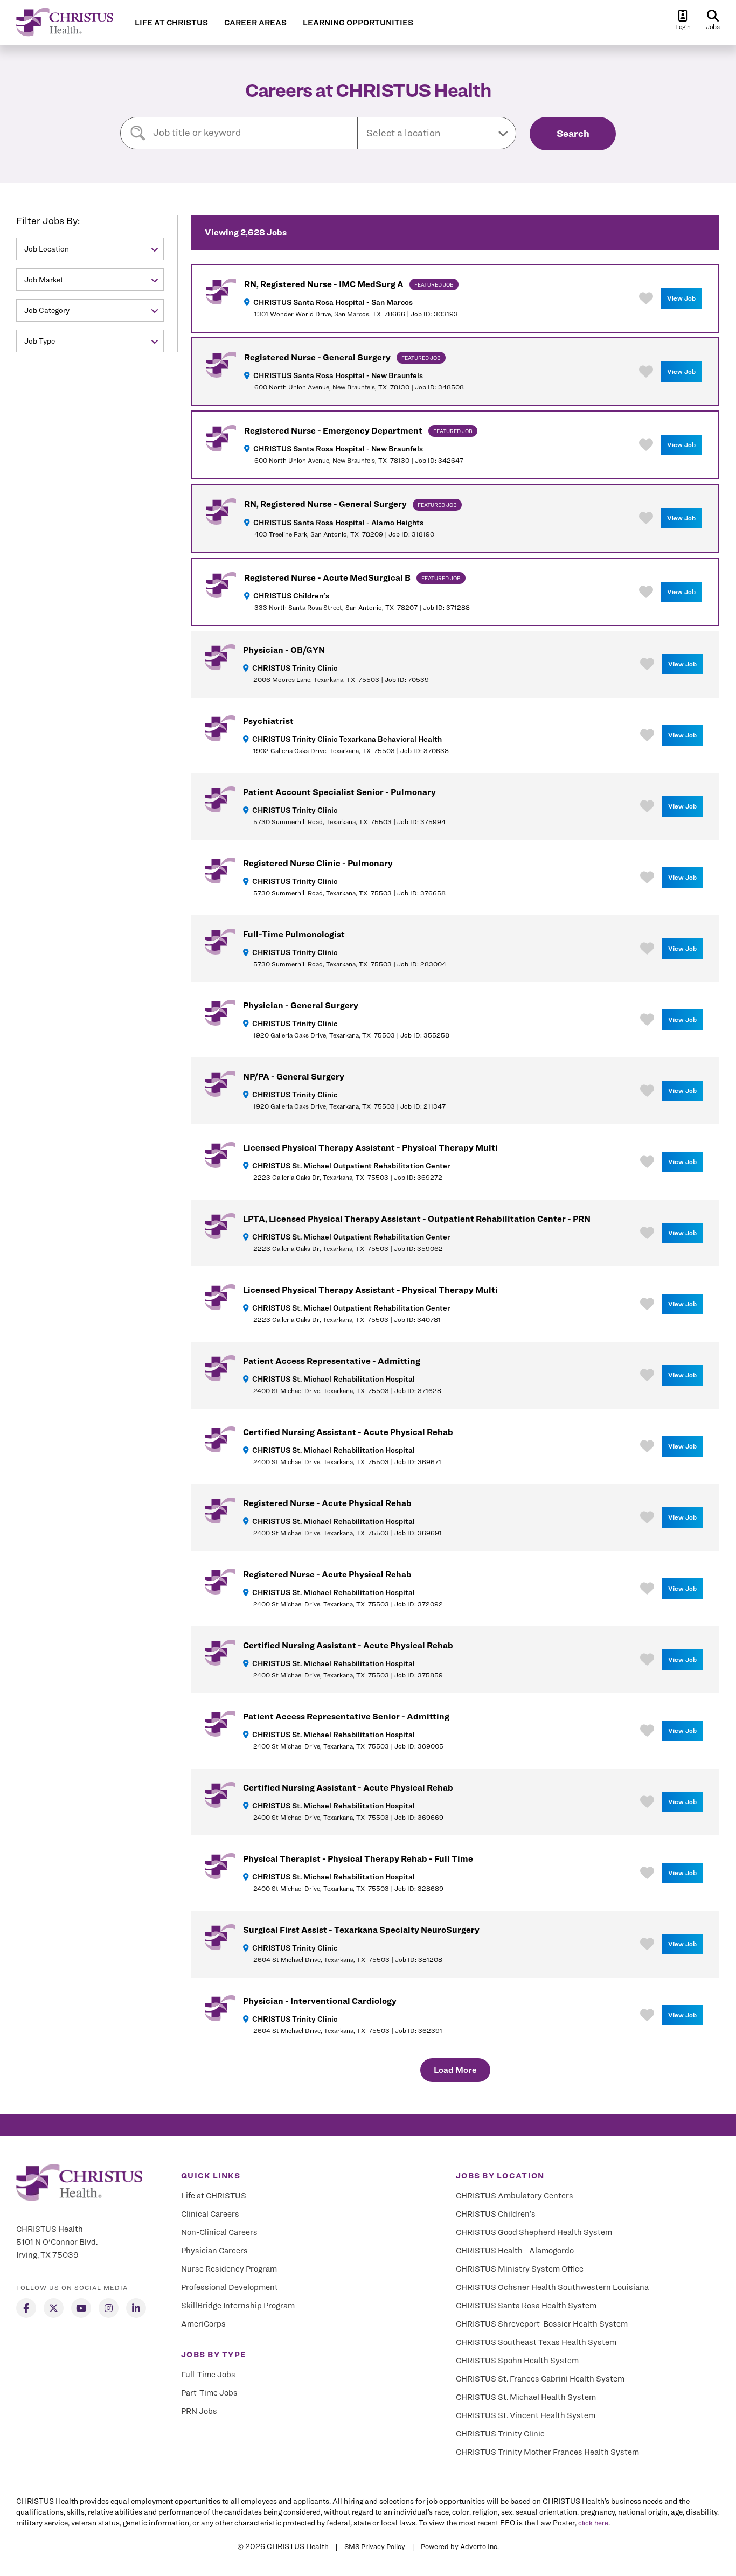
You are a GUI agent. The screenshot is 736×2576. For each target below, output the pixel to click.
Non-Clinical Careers (219, 2232)
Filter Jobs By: (48, 221)
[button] (437, 133)
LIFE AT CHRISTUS (171, 23)
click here (593, 2523)
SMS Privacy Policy (375, 2546)
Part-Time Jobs (209, 2393)
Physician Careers (214, 2251)
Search (573, 133)
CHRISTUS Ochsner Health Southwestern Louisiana (552, 2287)
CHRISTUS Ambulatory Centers (515, 2196)
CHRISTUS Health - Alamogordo (515, 2251)
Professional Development (230, 2287)
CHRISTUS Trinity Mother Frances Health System (547, 2452)
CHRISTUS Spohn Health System (517, 2361)
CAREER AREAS (255, 23)
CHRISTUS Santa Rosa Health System (526, 2306)
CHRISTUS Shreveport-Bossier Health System (542, 2324)
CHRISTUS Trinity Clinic (500, 2434)
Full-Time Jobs (208, 2375)
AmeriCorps (203, 2324)
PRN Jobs (199, 2411)
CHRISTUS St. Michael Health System (526, 2397)
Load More (455, 2070)
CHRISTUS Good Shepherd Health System (534, 2232)
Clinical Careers (210, 2214)
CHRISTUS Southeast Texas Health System (536, 2342)
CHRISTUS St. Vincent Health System (526, 2415)
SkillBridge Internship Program (238, 2306)
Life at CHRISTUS (214, 2196)
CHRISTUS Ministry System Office (520, 2269)
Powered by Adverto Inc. (460, 2546)
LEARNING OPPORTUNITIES (358, 23)
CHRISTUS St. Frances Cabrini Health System (540, 2379)
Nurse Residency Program (229, 2269)
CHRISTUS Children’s (496, 2214)
